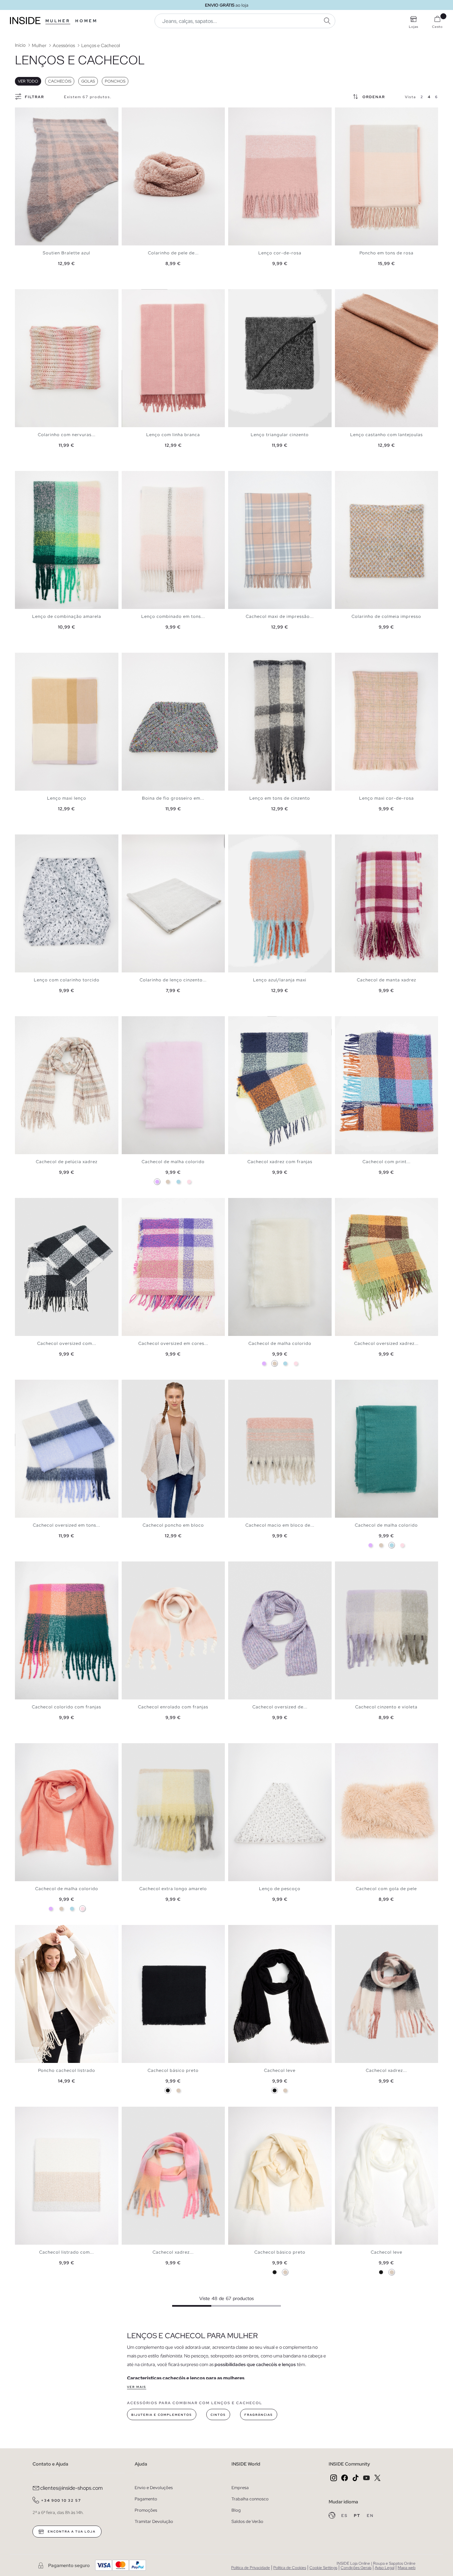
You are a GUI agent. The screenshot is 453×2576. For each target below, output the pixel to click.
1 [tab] (22, 113)
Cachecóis (60, 81)
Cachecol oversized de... (280, 1707)
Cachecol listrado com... (66, 2252)
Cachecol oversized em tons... (66, 1525)
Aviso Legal (385, 2568)
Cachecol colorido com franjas (66, 1707)
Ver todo (28, 81)
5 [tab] (35, 113)
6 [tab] (358, 113)
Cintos (218, 2415)
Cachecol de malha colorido (173, 1162)
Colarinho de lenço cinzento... (173, 980)
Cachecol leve (280, 2070)
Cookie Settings (323, 2568)
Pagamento (146, 2499)
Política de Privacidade (251, 2568)
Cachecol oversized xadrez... (386, 1343)
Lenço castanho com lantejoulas (387, 435)
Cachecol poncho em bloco (173, 1525)
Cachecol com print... (387, 1162)
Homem (86, 21)
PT (358, 2516)
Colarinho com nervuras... (67, 435)
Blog (236, 2510)
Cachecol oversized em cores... (173, 1343)
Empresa (240, 2488)
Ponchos (115, 81)
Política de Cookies (290, 2568)
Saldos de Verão (247, 2521)
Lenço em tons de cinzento (280, 798)
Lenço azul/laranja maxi (280, 980)
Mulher (58, 21)
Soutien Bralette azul (66, 253)
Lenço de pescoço (280, 1889)
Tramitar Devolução (154, 2521)
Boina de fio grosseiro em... (173, 798)
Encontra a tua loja (71, 2532)
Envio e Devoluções (154, 2488)
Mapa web (407, 2568)
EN (370, 2516)
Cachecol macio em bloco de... (280, 1525)
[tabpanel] (67, 176)
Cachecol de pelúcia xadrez (67, 1162)
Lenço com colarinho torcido (67, 980)
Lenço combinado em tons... (173, 616)
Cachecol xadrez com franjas (280, 1162)
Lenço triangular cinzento (280, 435)
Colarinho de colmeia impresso (386, 616)
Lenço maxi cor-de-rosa (387, 798)
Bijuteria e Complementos (162, 2415)
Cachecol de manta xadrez (387, 980)
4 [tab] (32, 113)
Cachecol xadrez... (386, 2070)
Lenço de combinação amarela (67, 616)
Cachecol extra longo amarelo (173, 1889)
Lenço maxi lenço (67, 798)
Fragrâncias (259, 2415)
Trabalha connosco (250, 2499)
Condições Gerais (356, 2568)
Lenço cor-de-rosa (280, 253)
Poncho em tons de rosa (387, 253)
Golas (88, 81)
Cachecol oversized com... (67, 1343)
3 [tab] (28, 113)
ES (345, 2516)
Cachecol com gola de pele (386, 1889)
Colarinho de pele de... (173, 253)
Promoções (146, 2510)
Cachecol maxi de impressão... (280, 616)
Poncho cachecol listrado (67, 2070)
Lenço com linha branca (173, 435)
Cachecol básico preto (173, 2070)
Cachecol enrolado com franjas (173, 1707)
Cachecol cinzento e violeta (386, 1707)
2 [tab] (25, 113)
